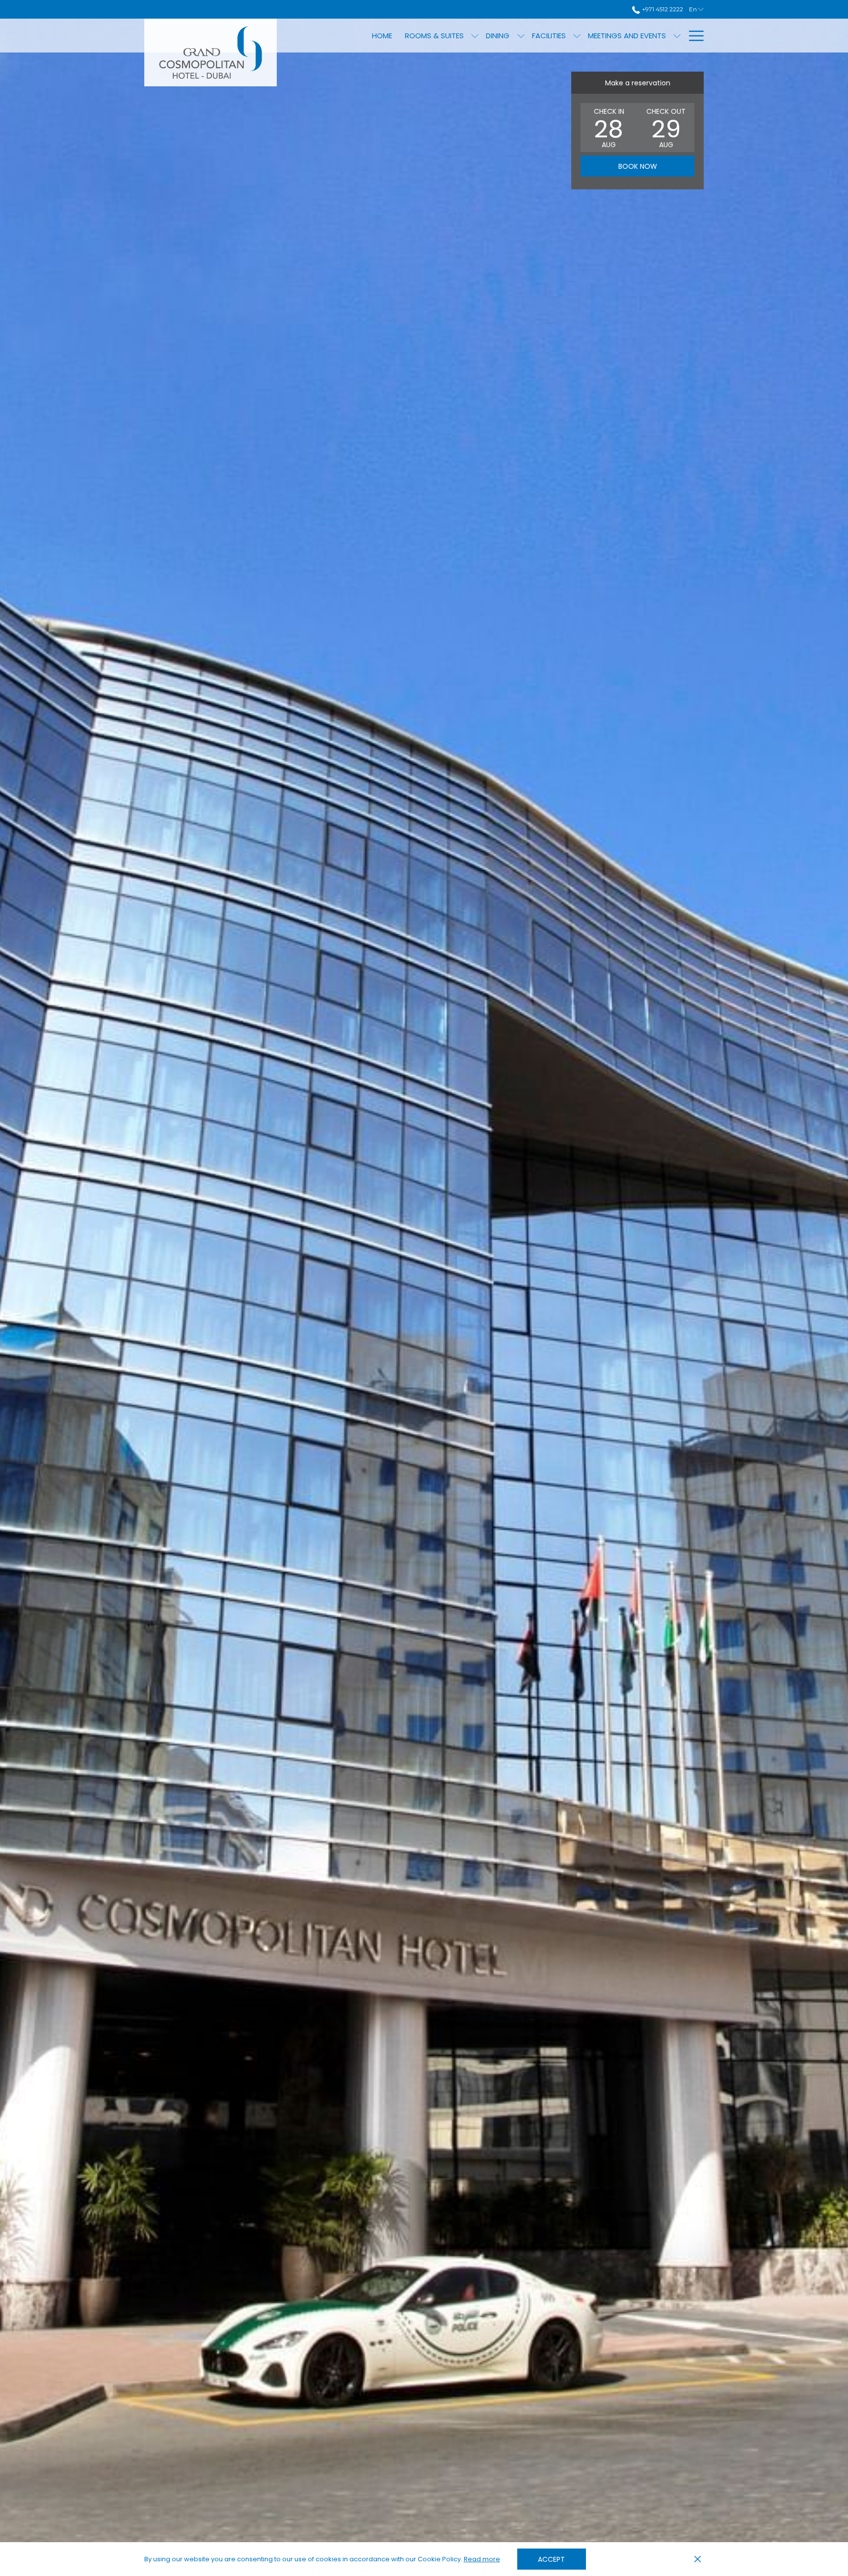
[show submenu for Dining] (521, 36)
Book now (638, 166)
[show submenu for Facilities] (577, 36)
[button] (609, 128)
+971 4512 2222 (662, 9)
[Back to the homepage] (211, 52)
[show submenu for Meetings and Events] (677, 36)
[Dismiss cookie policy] (698, 2559)
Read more (482, 2560)
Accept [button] (551, 2559)
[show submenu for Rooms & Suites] (475, 36)
